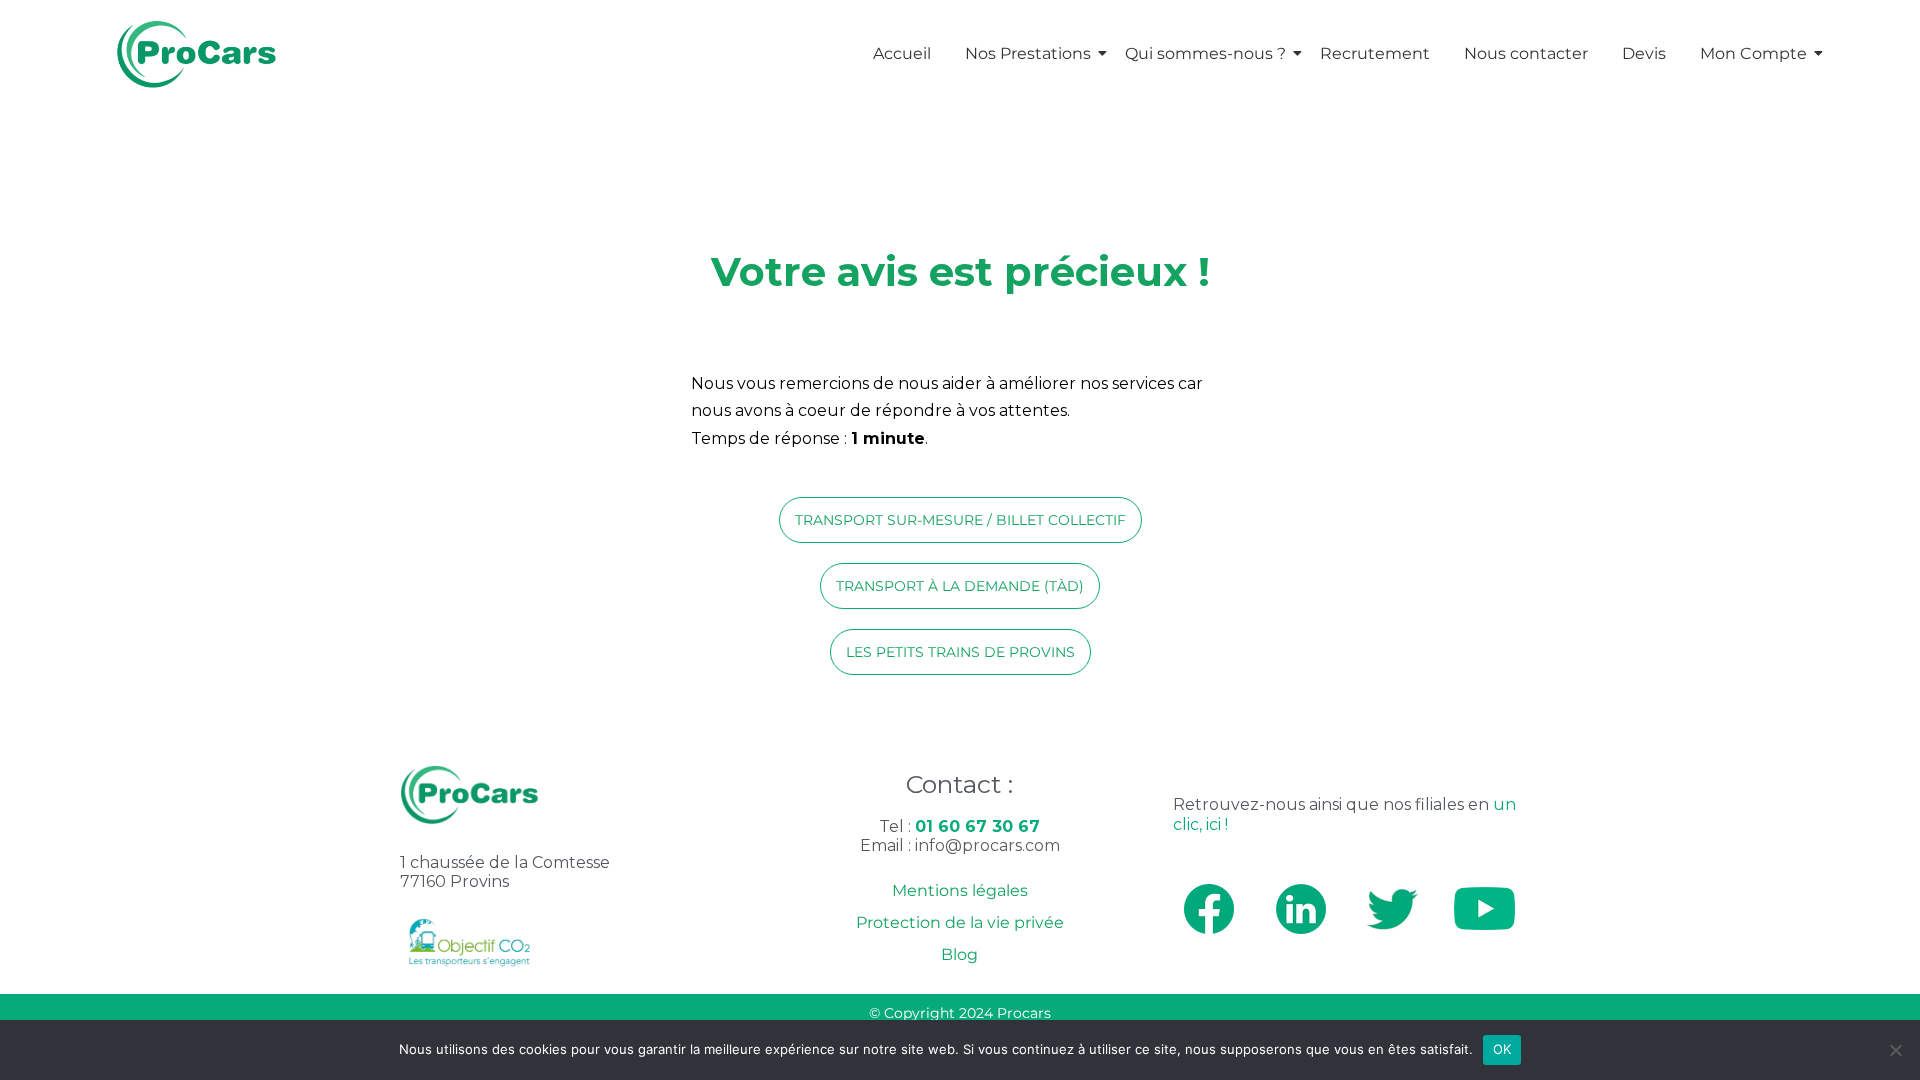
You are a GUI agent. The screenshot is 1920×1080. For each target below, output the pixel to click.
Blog (959, 954)
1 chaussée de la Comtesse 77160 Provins (505, 872)
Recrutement (1375, 53)
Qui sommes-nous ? (1205, 53)
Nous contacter (1526, 53)
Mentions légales (960, 890)
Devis (1644, 53)
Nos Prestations (1028, 53)
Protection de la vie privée (960, 922)
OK (1502, 1049)
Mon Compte (1753, 53)
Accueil (902, 53)
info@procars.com (987, 845)
